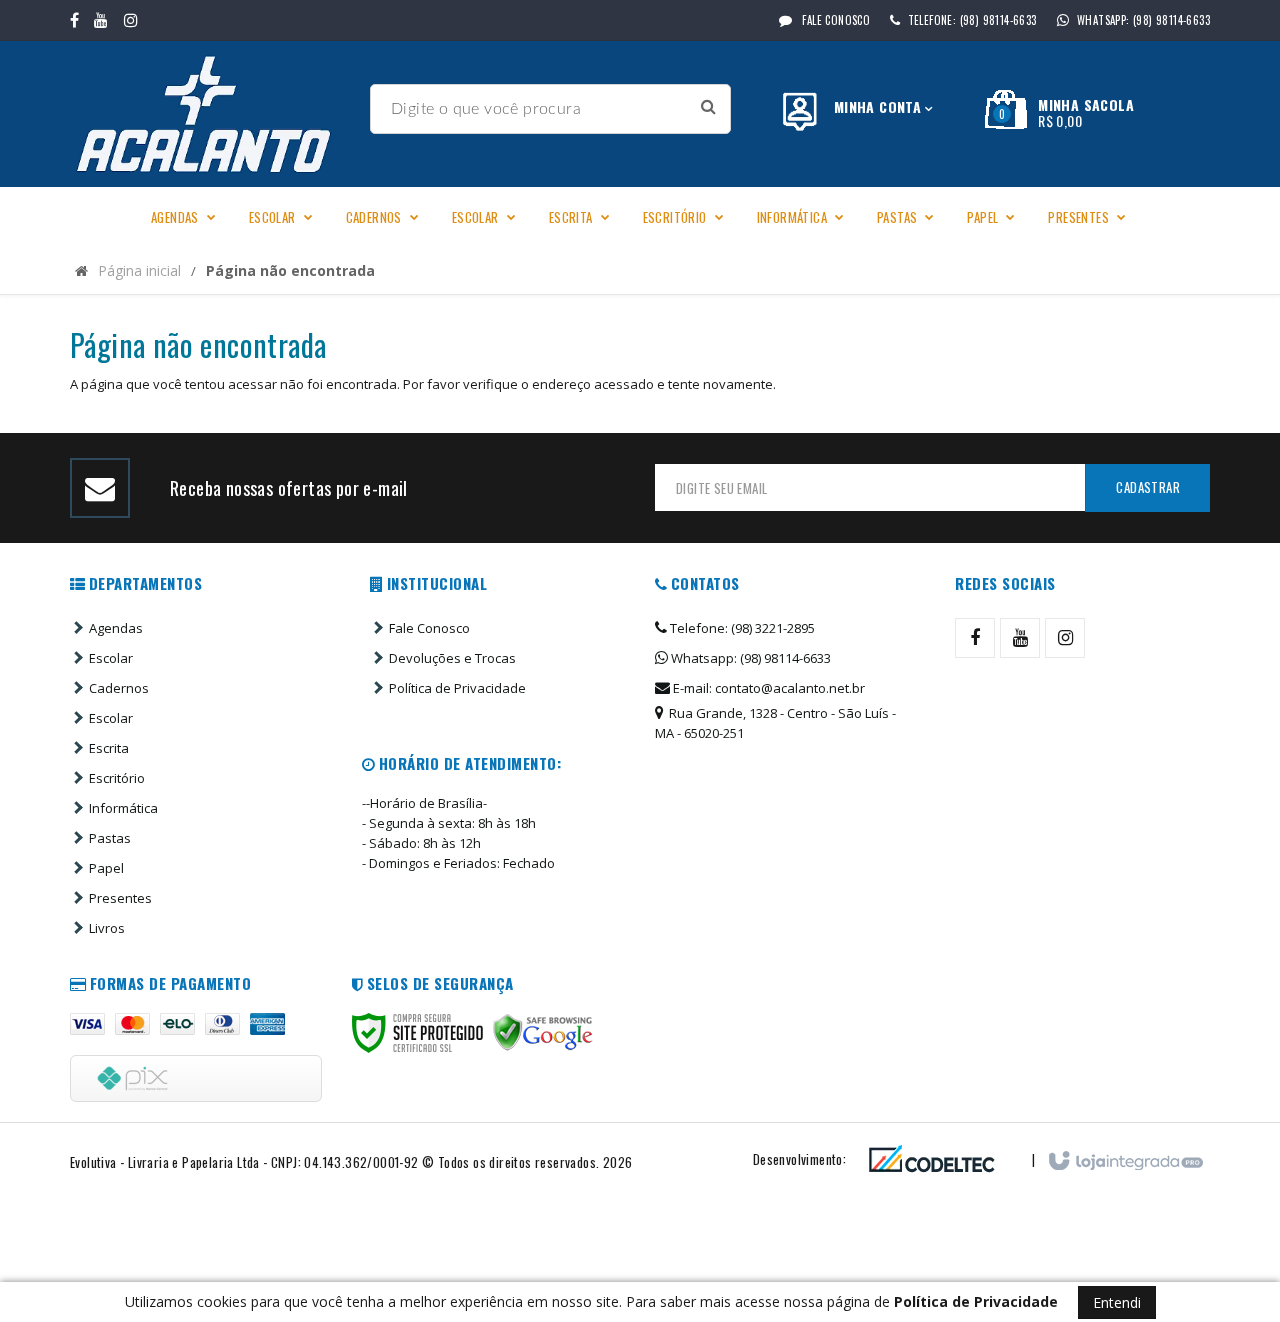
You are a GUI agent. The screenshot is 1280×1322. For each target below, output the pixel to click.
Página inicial (139, 270)
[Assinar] (1147, 488)
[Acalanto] (212, 114)
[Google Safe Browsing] (543, 1033)
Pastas (110, 838)
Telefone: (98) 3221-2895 (741, 628)
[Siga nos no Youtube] (101, 20)
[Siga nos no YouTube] (1020, 638)
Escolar (111, 658)
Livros (107, 928)
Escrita (109, 748)
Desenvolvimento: (799, 1159)
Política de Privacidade (457, 688)
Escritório (117, 778)
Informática (123, 808)
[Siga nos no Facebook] (74, 20)
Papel (106, 868)
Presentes (120, 898)
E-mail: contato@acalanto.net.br (767, 688)
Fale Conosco (834, 20)
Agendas (116, 628)
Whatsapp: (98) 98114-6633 (749, 658)
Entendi (1117, 1302)
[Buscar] (708, 106)
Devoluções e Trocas (452, 658)
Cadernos (119, 688)
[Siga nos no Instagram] (131, 20)
